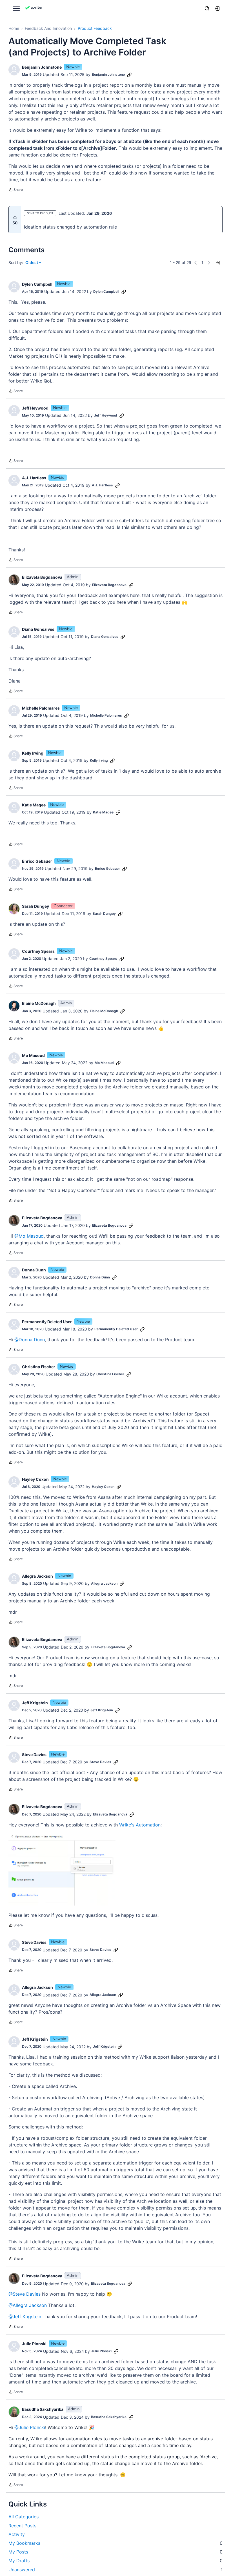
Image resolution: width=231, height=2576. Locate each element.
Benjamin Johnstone (42, 67)
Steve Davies (34, 1755)
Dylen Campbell (37, 284)
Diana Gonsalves (38, 629)
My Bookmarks (115, 2543)
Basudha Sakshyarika (43, 2409)
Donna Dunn (34, 1270)
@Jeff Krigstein (25, 2316)
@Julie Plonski (30, 2427)
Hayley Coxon (35, 1479)
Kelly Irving (33, 753)
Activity (17, 2534)
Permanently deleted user (47, 1322)
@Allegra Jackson (28, 2305)
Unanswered (115, 2570)
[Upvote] (15, 217)
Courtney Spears (38, 951)
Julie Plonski (34, 2344)
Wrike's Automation (140, 1825)
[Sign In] (217, 8)
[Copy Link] (129, 75)
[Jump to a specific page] (218, 263)
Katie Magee (34, 805)
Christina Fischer (39, 1367)
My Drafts (115, 2561)
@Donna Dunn (30, 1340)
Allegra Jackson (37, 1576)
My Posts (115, 2552)
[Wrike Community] (34, 9)
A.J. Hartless (34, 478)
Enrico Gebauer (37, 861)
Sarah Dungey (35, 906)
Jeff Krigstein (35, 1703)
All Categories (24, 2517)
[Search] (207, 8)
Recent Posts (22, 2526)
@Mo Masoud (29, 1236)
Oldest (32, 263)
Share (16, 190)
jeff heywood (35, 408)
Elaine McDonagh (39, 1003)
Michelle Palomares (41, 708)
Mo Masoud (33, 1055)
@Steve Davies (25, 2294)
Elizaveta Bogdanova (42, 577)
